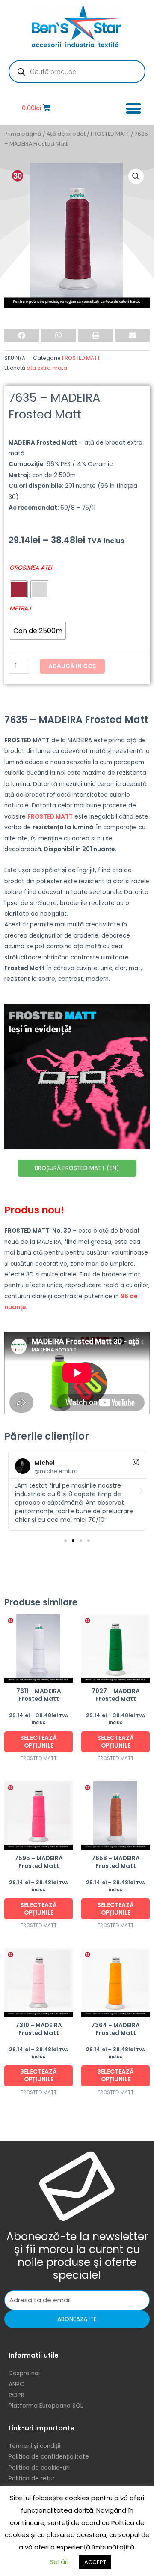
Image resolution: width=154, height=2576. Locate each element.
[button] (133, 108)
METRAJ (20, 608)
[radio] (19, 589)
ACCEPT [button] (95, 2562)
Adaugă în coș (72, 666)
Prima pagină (23, 134)
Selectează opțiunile (38, 1742)
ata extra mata (47, 368)
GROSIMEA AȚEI (31, 568)
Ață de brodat (66, 134)
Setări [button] (59, 2562)
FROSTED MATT (110, 134)
